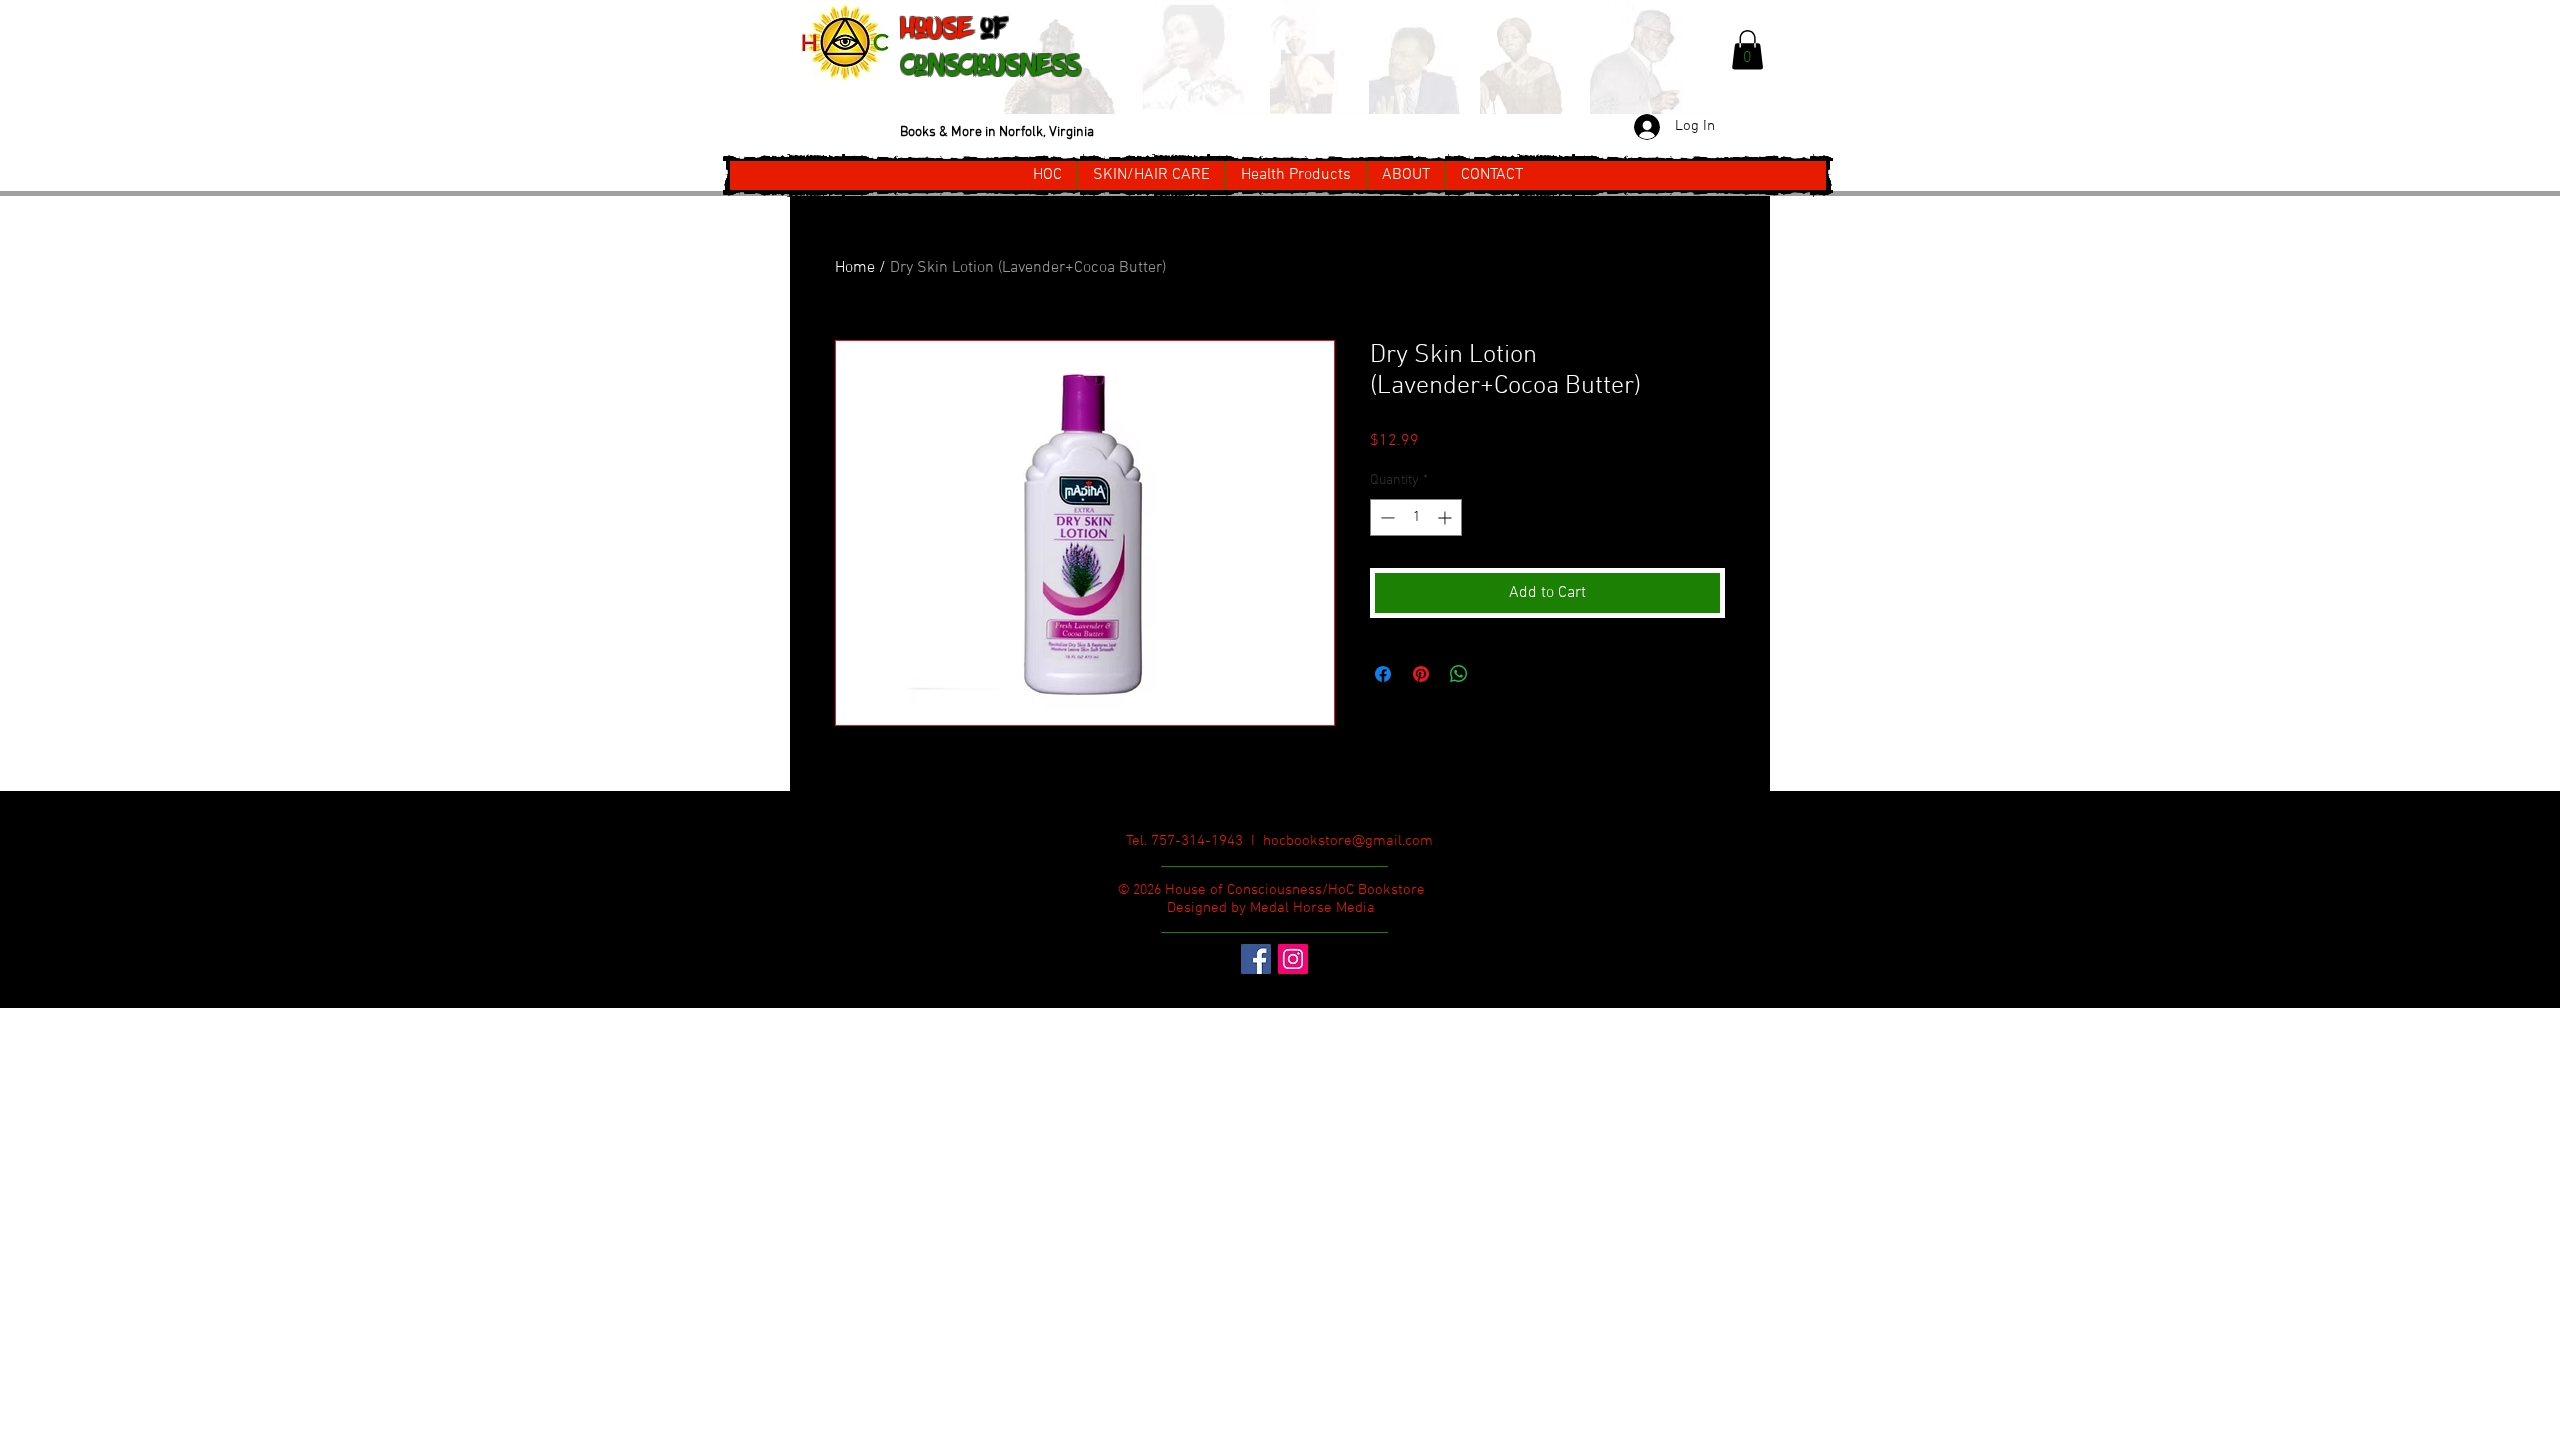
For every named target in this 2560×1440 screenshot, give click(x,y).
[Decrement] (1385, 517)
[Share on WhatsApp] (1459, 674)
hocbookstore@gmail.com (1348, 841)
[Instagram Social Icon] (1293, 959)
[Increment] (1446, 517)
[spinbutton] (1416, 517)
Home (855, 268)
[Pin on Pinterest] (1421, 674)
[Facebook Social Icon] (1256, 959)
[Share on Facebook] (1383, 674)
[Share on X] (1497, 674)
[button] (1747, 49)
